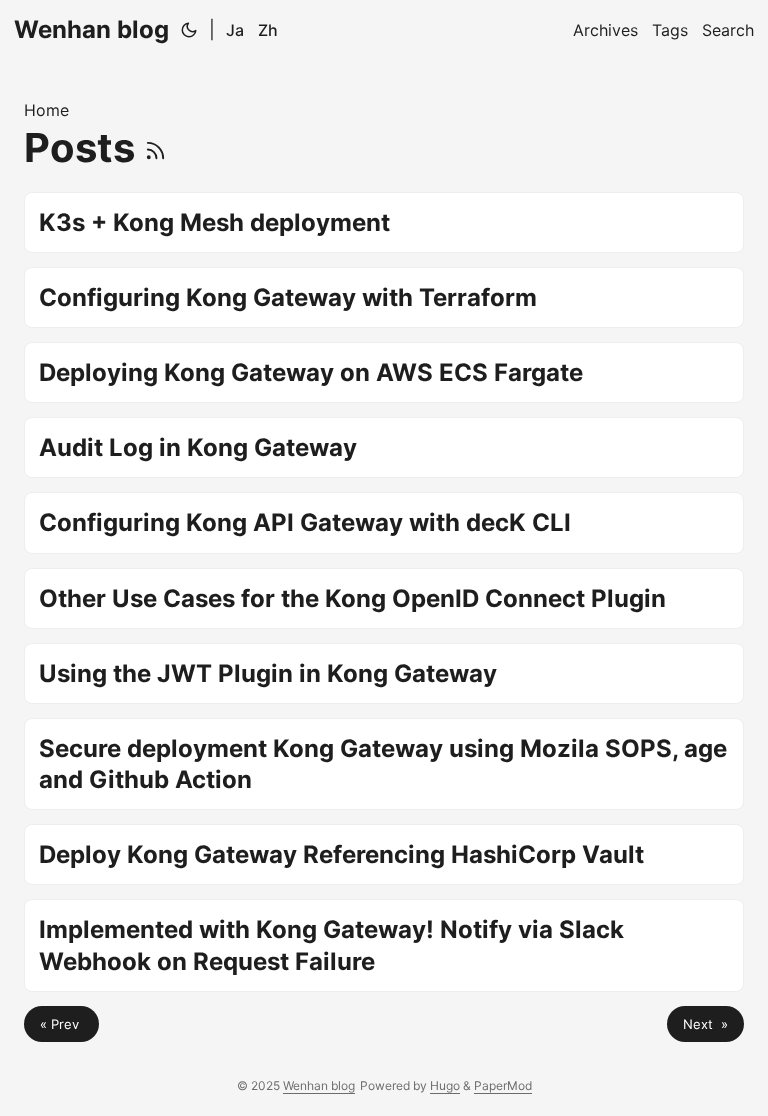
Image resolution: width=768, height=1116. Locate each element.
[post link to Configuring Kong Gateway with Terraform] (384, 297)
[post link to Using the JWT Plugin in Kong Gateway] (384, 673)
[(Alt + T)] (189, 30)
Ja (235, 30)
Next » (705, 1024)
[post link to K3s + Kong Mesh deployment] (384, 222)
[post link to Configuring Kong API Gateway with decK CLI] (384, 522)
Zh (268, 30)
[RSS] (155, 147)
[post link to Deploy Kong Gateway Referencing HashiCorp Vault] (384, 854)
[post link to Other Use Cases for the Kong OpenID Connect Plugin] (384, 598)
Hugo (445, 1085)
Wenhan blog (91, 29)
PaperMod (503, 1085)
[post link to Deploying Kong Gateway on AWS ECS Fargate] (384, 372)
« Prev (61, 1024)
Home (46, 110)
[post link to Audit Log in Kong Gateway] (384, 447)
